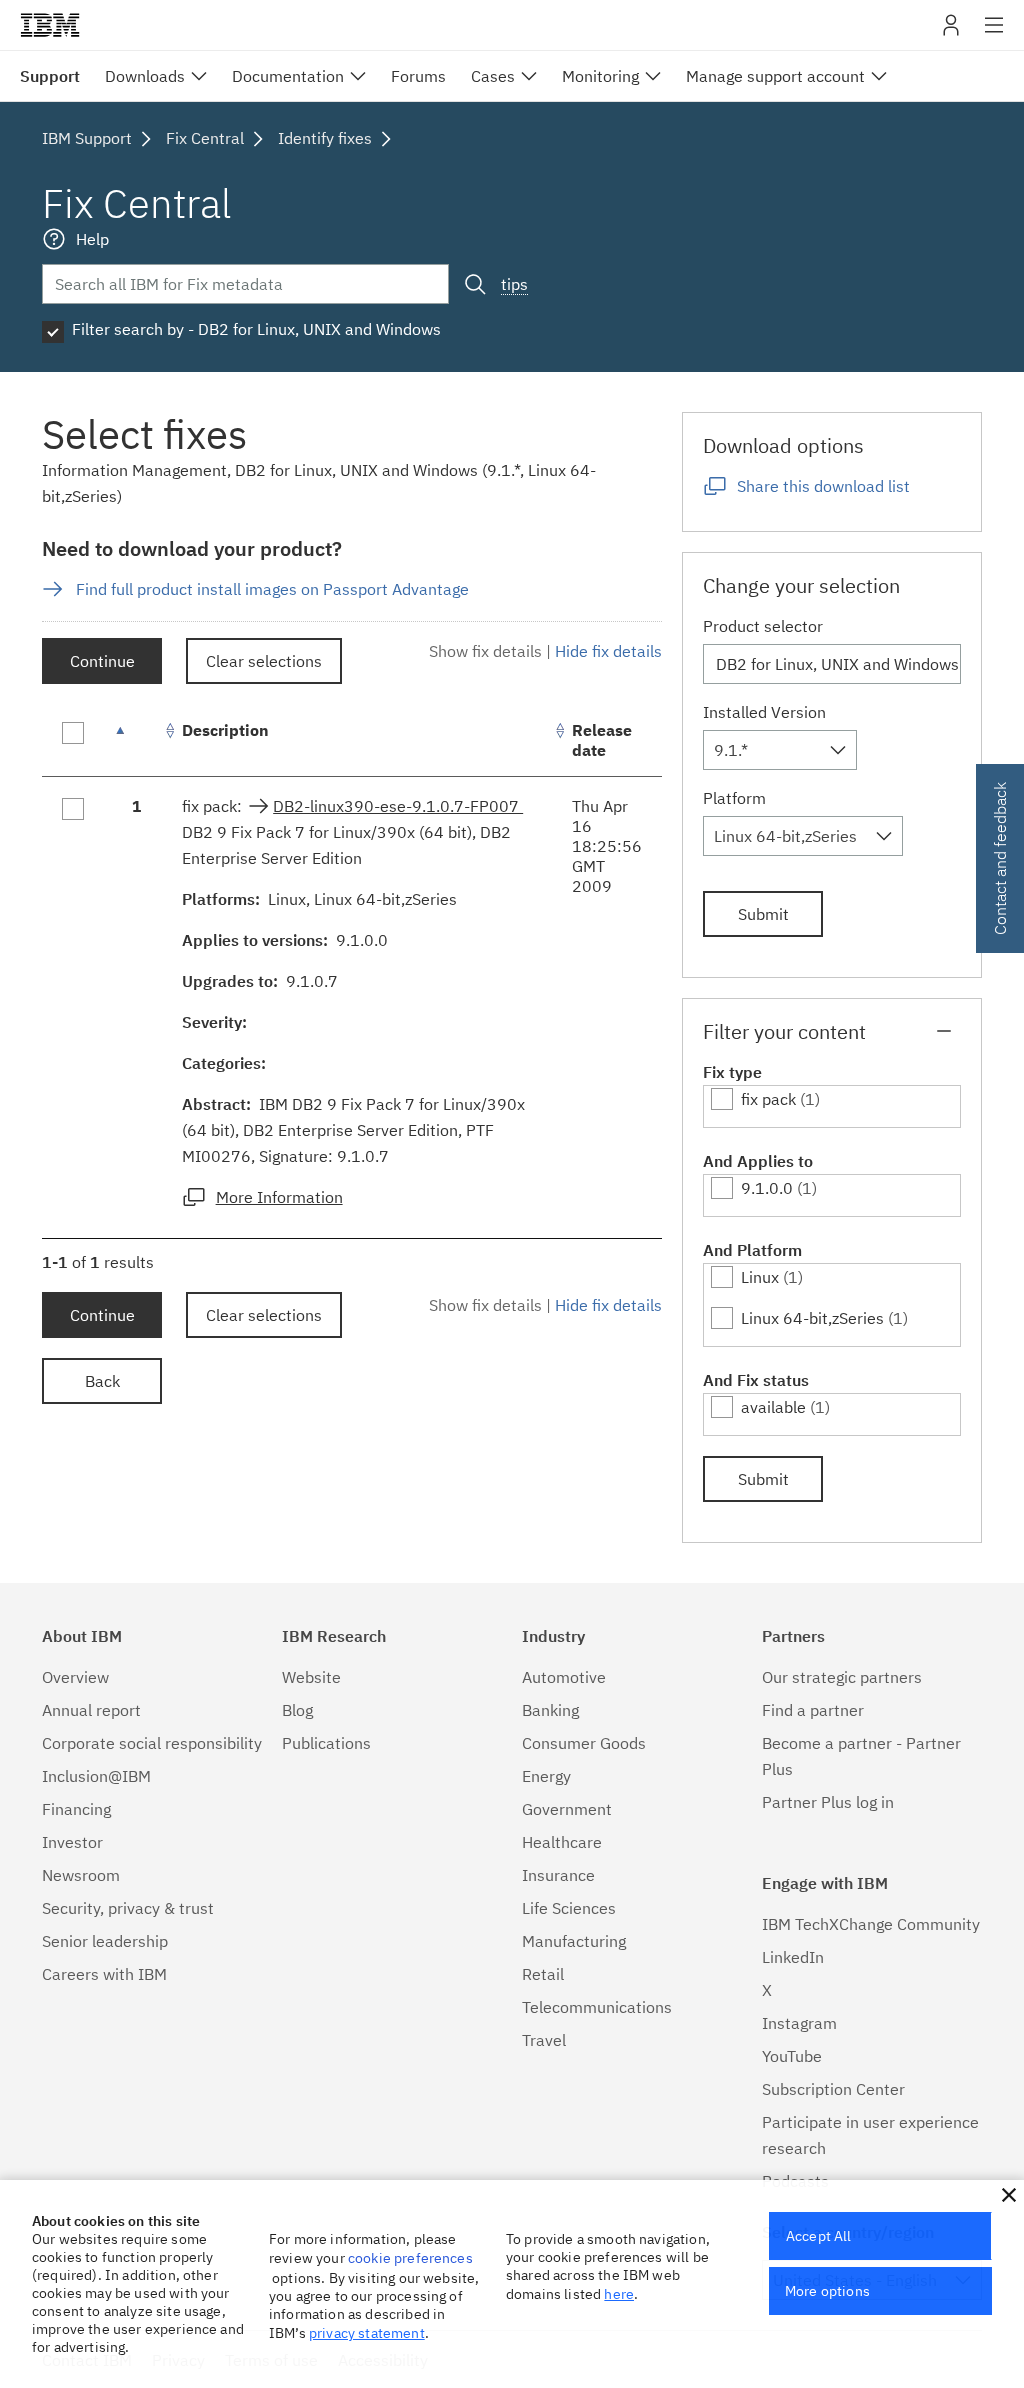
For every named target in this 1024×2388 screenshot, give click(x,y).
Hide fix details (608, 651)
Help (92, 239)
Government (567, 1809)
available (773, 1407)
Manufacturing (574, 1941)
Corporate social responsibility (152, 1743)
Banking (550, 1710)
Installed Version (764, 712)
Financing (76, 1809)
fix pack (768, 1099)
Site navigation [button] (994, 35)
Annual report (91, 1710)
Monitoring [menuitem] (600, 76)
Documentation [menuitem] (288, 76)
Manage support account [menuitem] (775, 76)
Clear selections (264, 661)
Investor (72, 1842)
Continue (102, 661)
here (619, 2294)
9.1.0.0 (767, 1188)
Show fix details (485, 651)
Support (50, 76)
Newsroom (81, 1875)
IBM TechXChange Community (871, 1924)
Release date (602, 740)
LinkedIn (793, 1957)
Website (311, 1677)
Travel (544, 2040)
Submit (763, 914)
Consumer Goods (584, 1743)
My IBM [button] (951, 32)
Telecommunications (597, 2007)
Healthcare (562, 1842)
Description (225, 730)
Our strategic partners (842, 1677)
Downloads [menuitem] (145, 76)
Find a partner (813, 1710)
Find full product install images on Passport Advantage (272, 589)
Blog (297, 1710)
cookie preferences (410, 2258)
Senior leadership (105, 1941)
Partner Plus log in (828, 1802)
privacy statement (367, 2333)
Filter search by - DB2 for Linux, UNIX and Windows (256, 329)
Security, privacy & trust (128, 1908)
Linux (760, 1277)
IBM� (50, 25)
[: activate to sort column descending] (137, 740)
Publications (326, 1743)
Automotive (564, 1677)
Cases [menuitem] (493, 76)
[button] (1009, 2195)
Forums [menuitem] (418, 76)
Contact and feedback (1000, 858)
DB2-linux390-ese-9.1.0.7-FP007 (398, 806)
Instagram (799, 2023)
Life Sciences (569, 1908)
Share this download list (823, 486)
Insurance (558, 1875)
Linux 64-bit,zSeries (812, 1318)
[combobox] (780, 750)
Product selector (763, 626)
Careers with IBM (104, 1974)
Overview (75, 1677)
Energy (546, 1776)
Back (102, 1381)
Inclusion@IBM (96, 1776)
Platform (734, 798)
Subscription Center (833, 2089)
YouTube (792, 2056)
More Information (279, 1197)
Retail (543, 1974)
